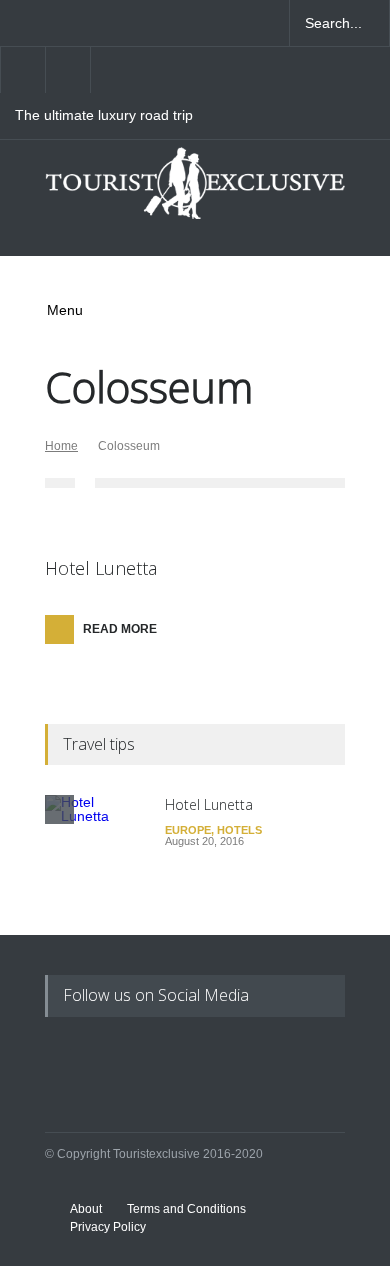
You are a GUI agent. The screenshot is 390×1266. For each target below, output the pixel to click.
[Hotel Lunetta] (95, 845)
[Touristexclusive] (195, 191)
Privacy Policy (108, 1227)
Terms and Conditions (186, 1209)
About (86, 1209)
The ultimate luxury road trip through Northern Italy (104, 116)
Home (61, 446)
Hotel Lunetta (101, 568)
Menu (65, 310)
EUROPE (188, 830)
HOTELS (239, 830)
